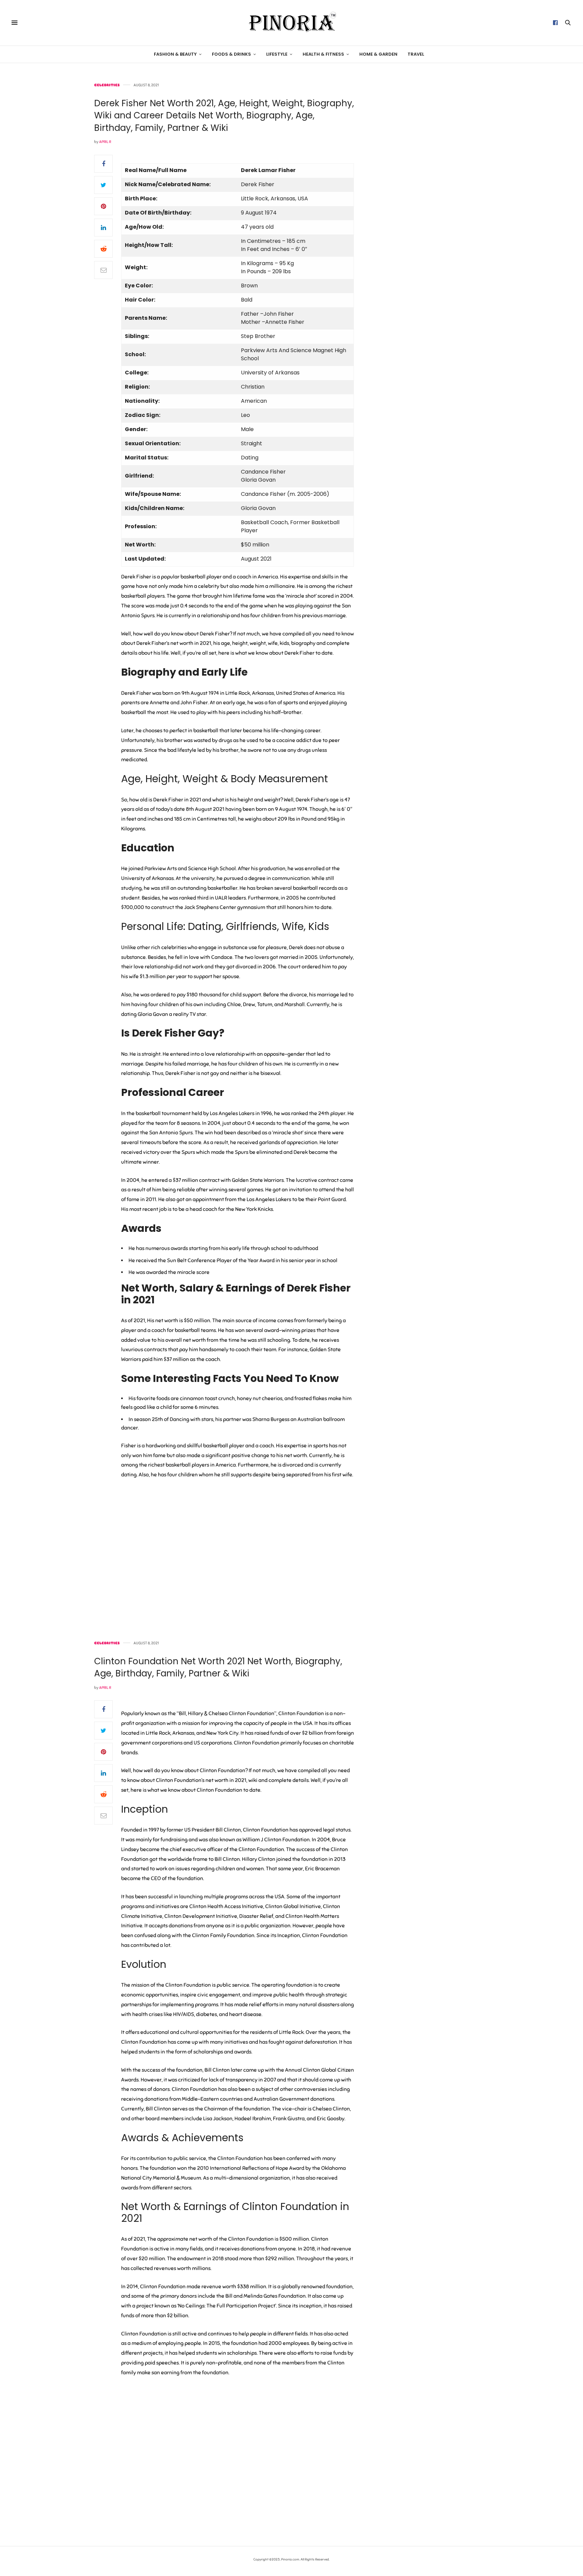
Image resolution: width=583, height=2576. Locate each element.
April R (105, 142)
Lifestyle (277, 54)
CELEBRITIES (107, 85)
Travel (416, 54)
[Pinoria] (291, 23)
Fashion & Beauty (175, 54)
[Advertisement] (432, 185)
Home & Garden (378, 54)
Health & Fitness (323, 54)
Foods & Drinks (231, 54)
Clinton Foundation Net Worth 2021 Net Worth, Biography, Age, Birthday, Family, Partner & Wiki (218, 1667)
